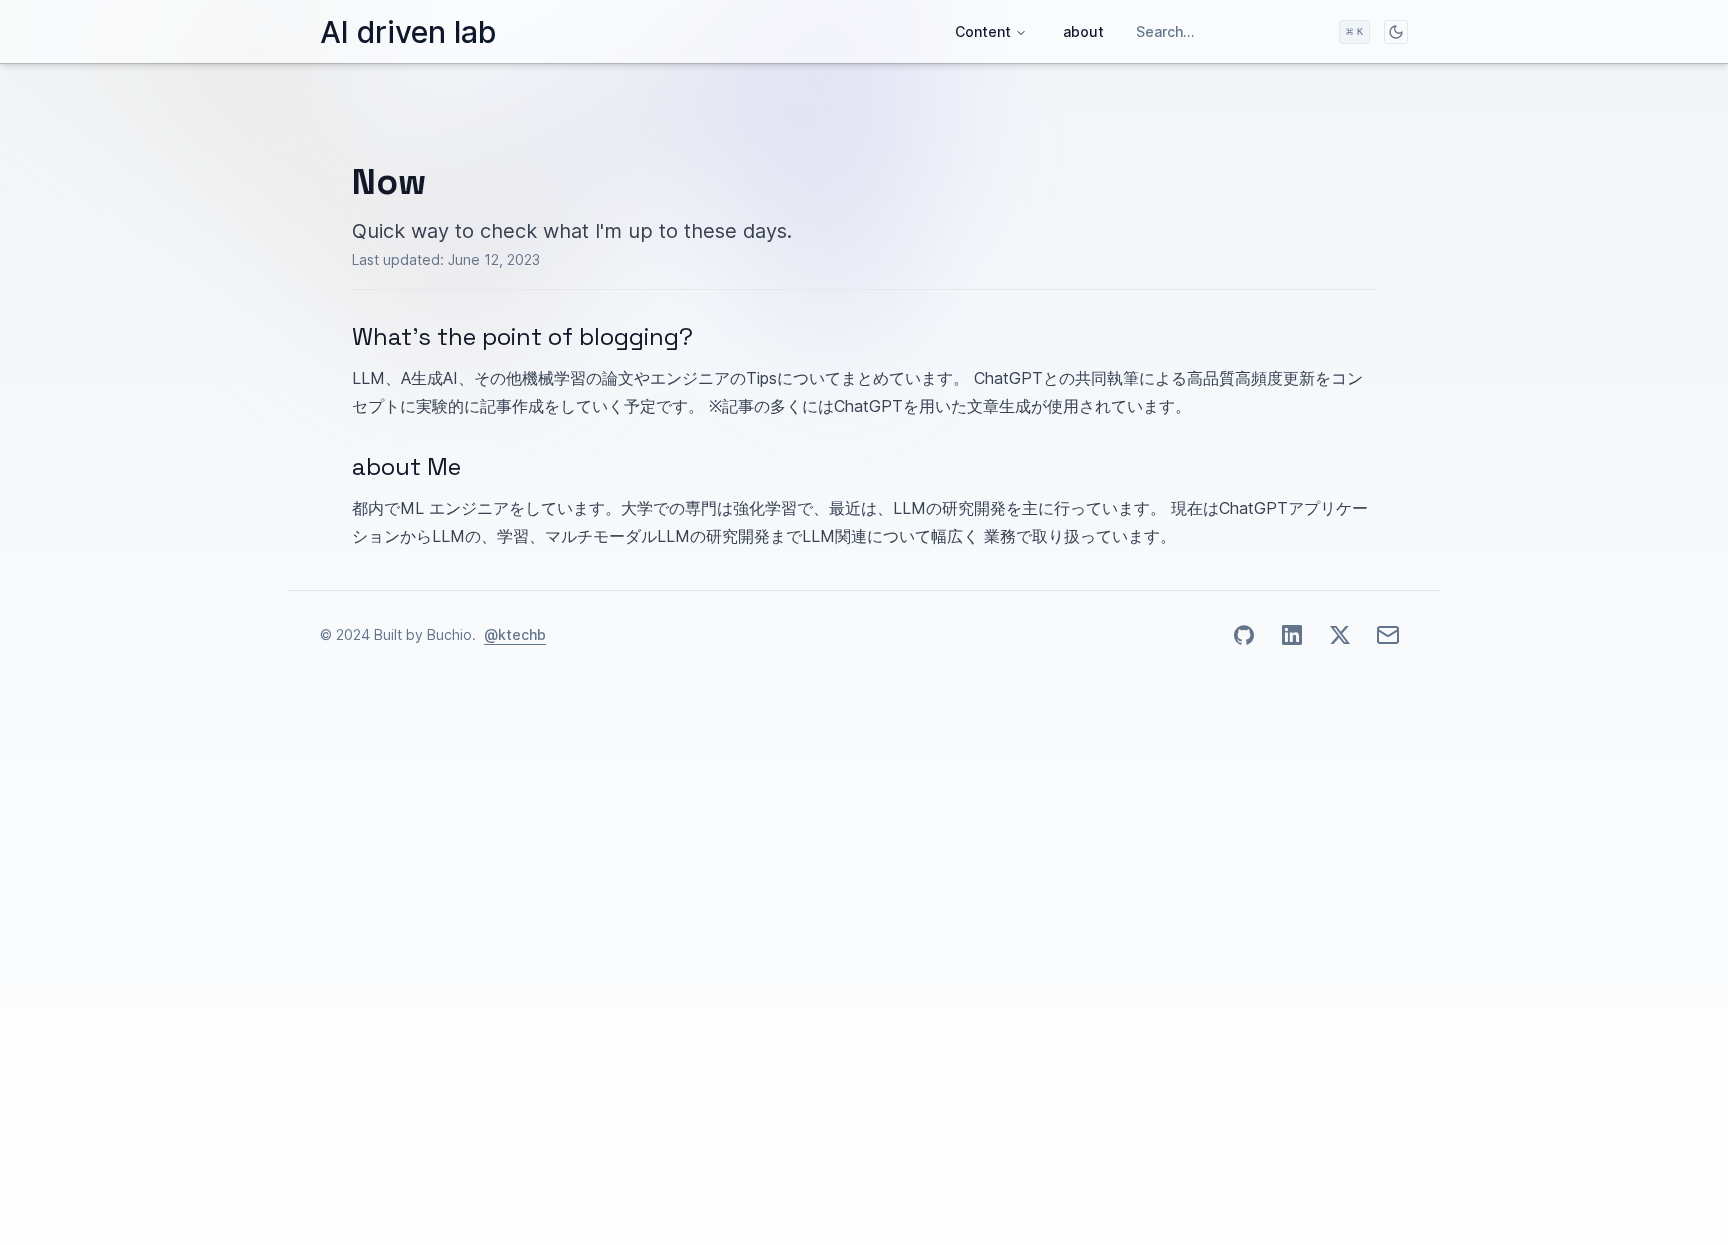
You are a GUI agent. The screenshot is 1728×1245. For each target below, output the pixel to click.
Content (983, 31)
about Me (406, 466)
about (1083, 31)
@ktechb (515, 634)
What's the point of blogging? (522, 336)
